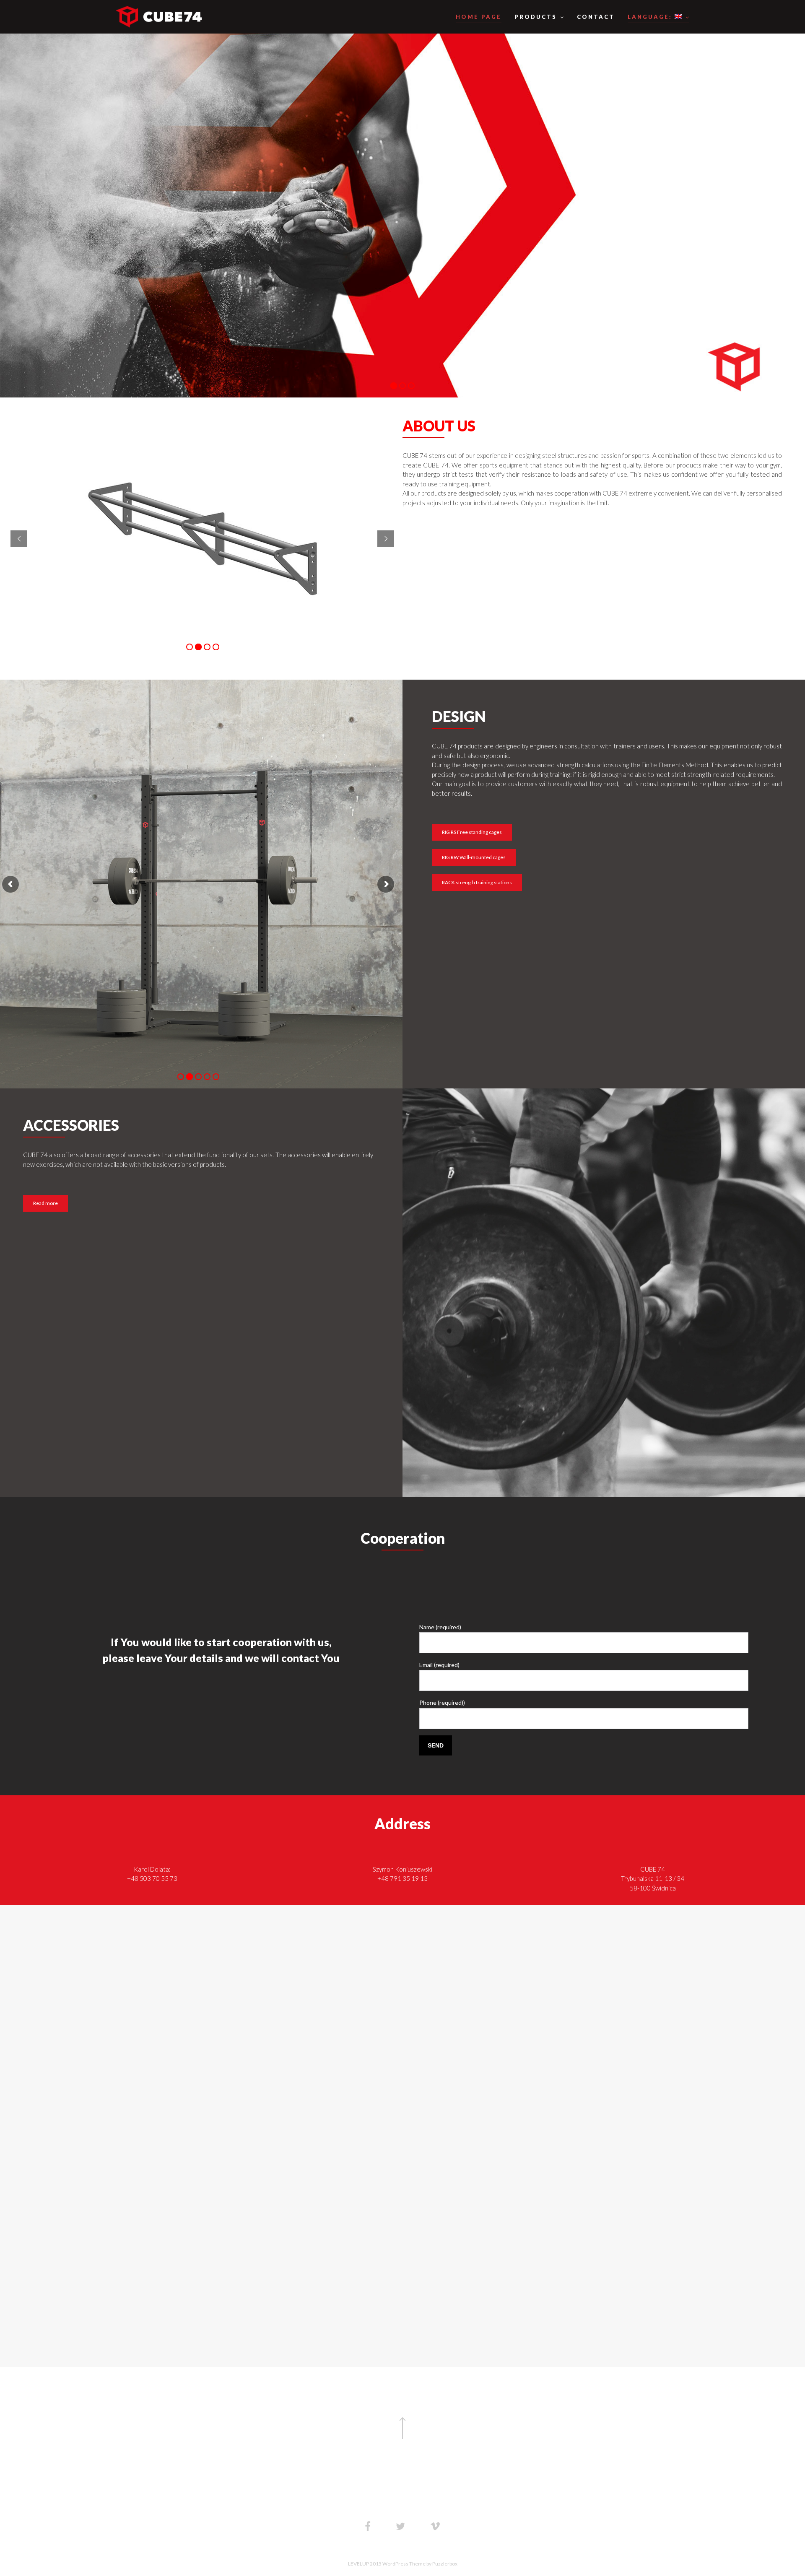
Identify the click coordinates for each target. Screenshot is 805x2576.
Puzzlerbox (445, 2564)
